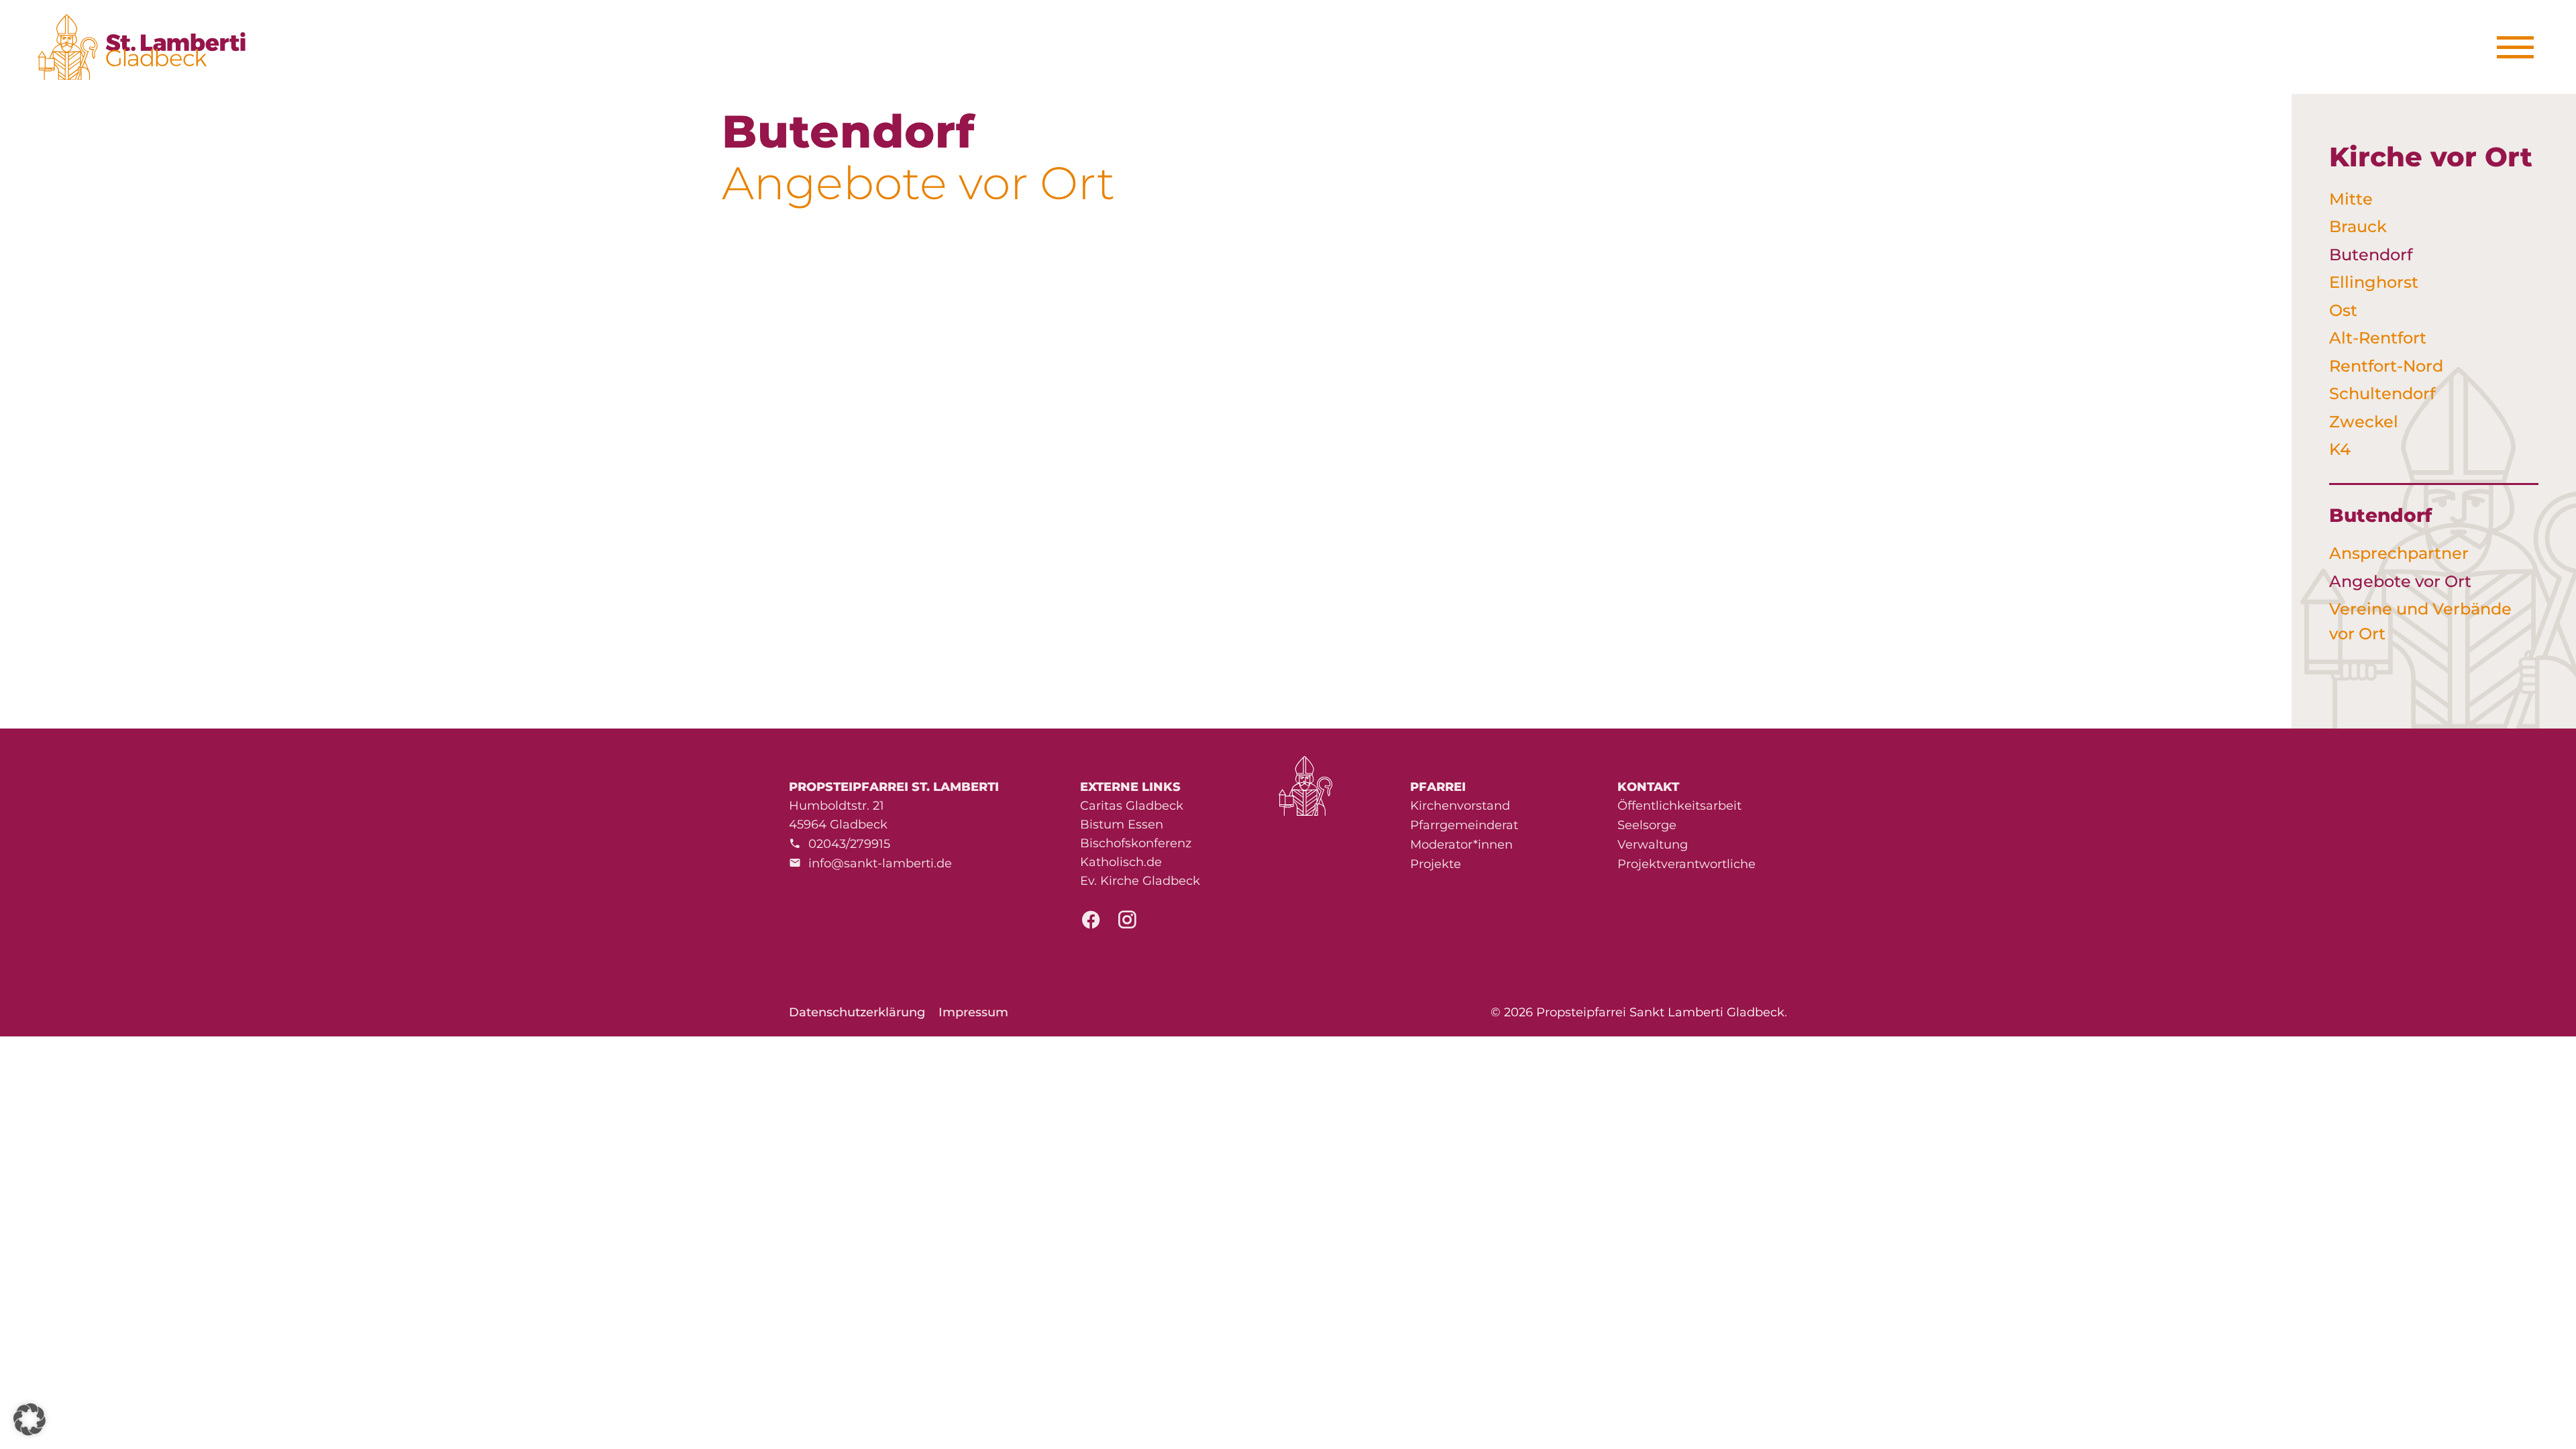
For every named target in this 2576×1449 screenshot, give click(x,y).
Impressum (973, 1012)
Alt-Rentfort (2378, 338)
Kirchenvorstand (1460, 806)
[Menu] (2520, 47)
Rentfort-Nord (2386, 366)
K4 (2340, 449)
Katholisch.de (1121, 862)
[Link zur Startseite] (149, 47)
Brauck (2358, 226)
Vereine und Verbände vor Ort (2420, 621)
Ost (2343, 310)
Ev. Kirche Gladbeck (1140, 881)
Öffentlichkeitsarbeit (1679, 806)
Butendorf (2371, 255)
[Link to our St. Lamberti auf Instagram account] (1127, 924)
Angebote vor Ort (2400, 581)
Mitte (2351, 199)
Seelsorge (1647, 825)
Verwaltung (1653, 845)
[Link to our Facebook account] (1091, 924)
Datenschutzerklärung (857, 1012)
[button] (30, 1419)
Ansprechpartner (2399, 553)
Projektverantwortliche (1686, 864)
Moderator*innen (1461, 845)
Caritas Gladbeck (1132, 806)
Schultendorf (2382, 393)
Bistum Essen (1122, 824)
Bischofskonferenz (1136, 843)
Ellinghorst (2374, 282)
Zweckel (2364, 422)
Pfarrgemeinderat (1464, 825)
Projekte (1436, 864)
